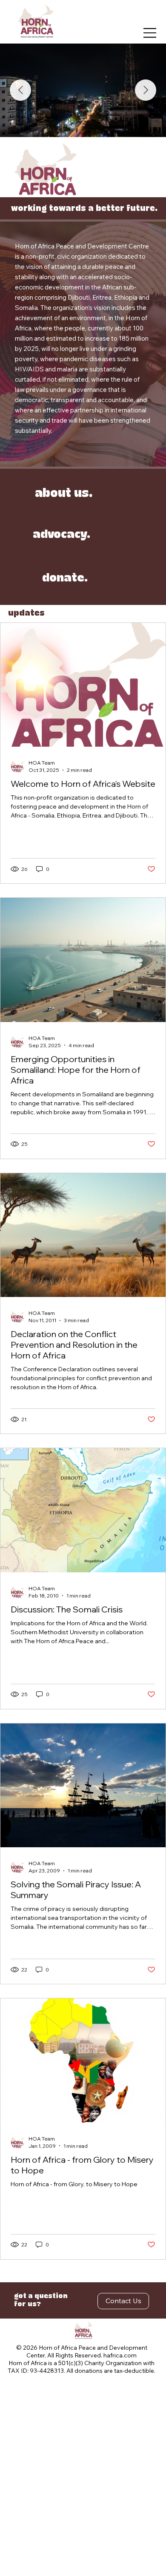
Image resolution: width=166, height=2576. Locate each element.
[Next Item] (146, 90)
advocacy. (62, 535)
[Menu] (150, 33)
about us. (64, 494)
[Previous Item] (20, 90)
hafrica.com (120, 2355)
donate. (65, 578)
